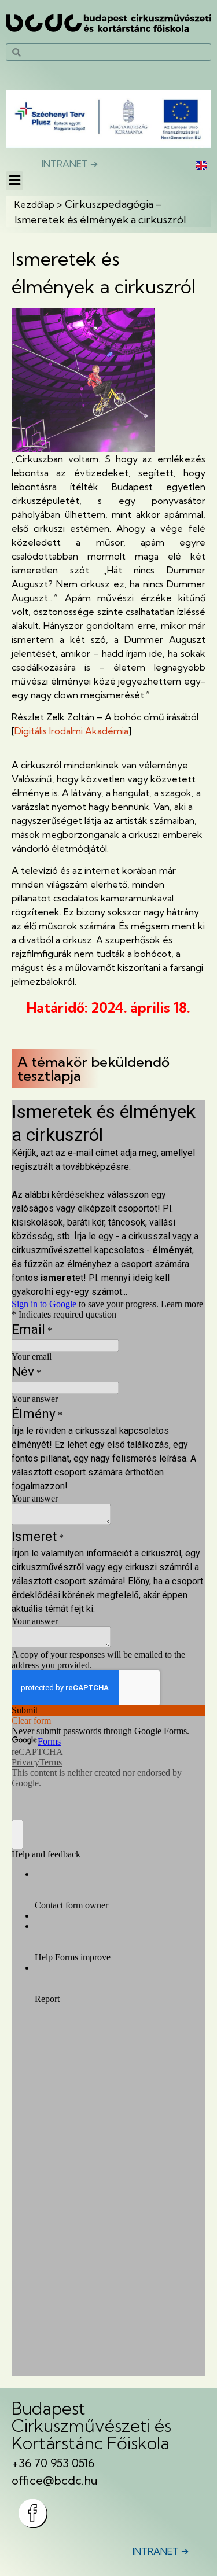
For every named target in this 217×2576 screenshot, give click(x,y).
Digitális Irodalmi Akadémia (71, 731)
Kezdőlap (34, 204)
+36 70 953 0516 (53, 2463)
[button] (14, 181)
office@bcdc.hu (55, 2480)
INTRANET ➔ (70, 164)
